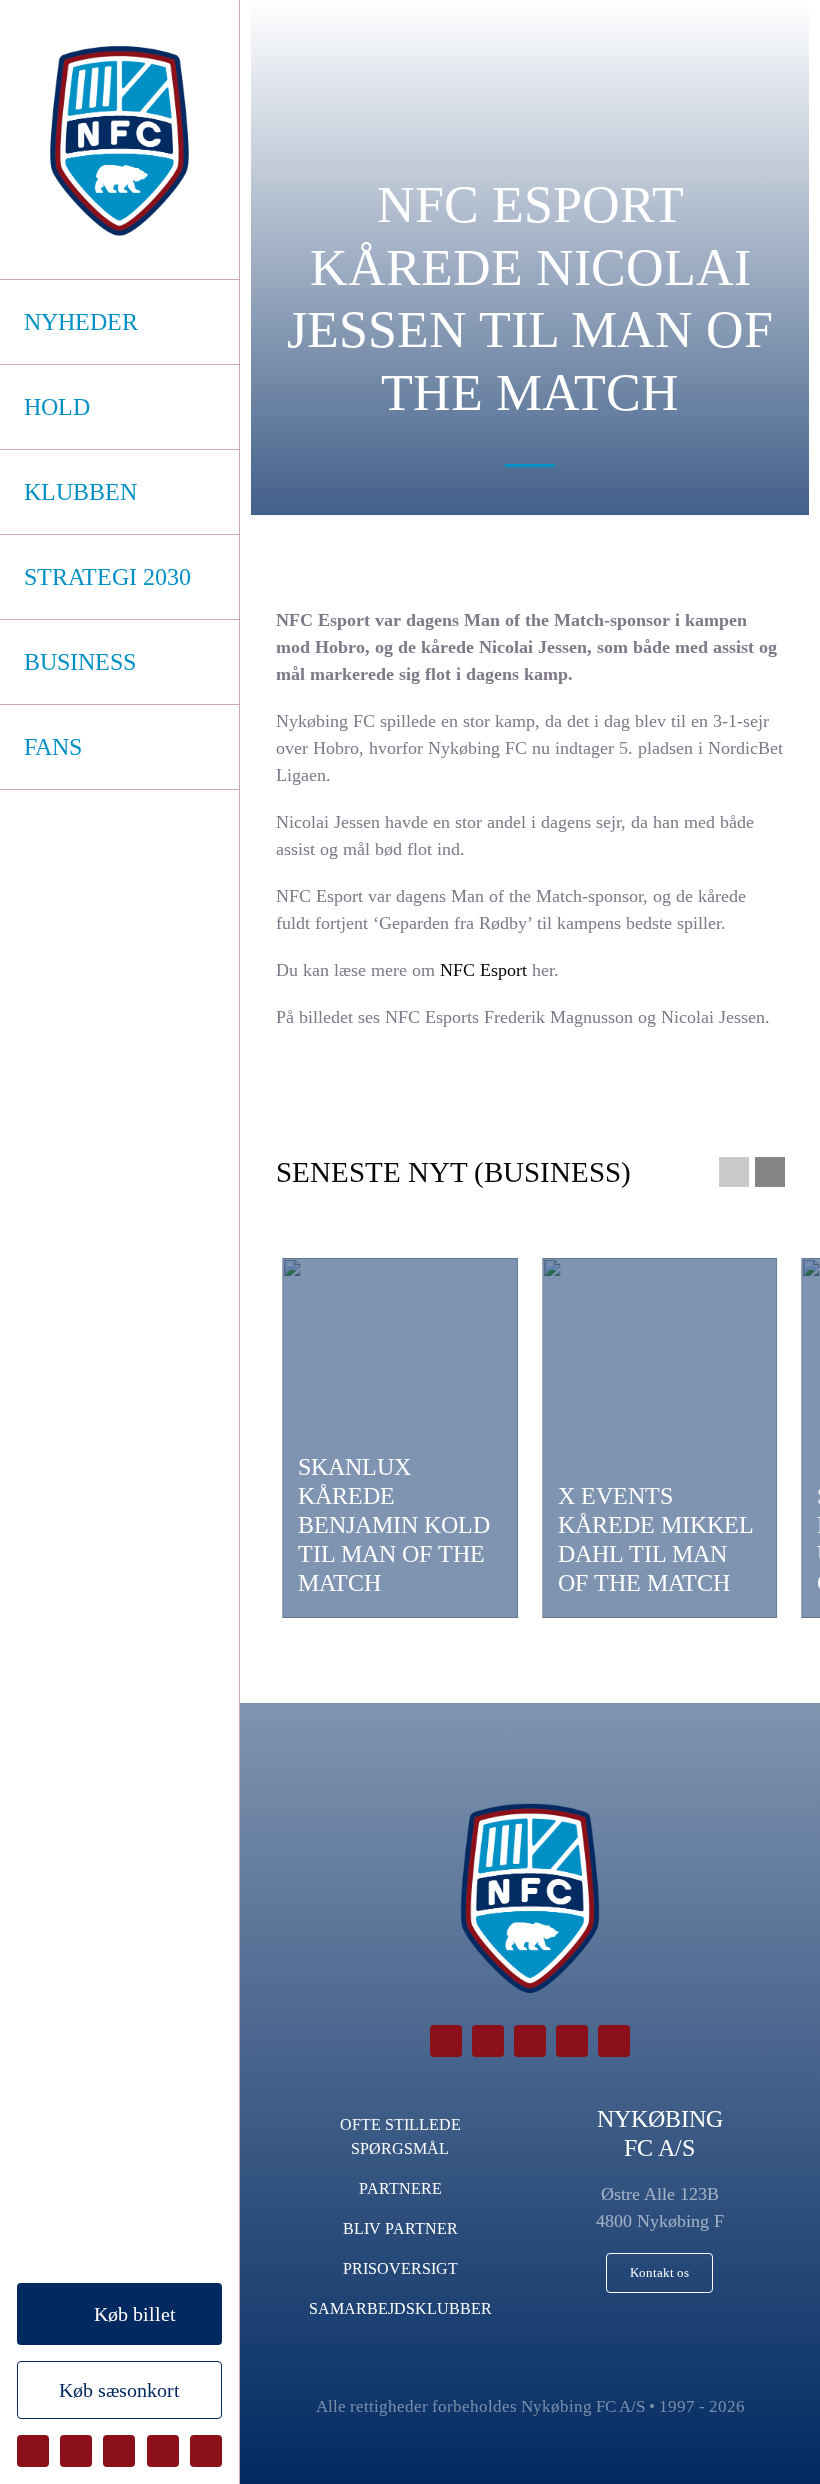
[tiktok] (76, 2451)
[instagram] (119, 2451)
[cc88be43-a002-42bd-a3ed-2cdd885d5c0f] (660, 1438)
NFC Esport (483, 970)
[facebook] (33, 2451)
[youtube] (163, 2451)
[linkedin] (206, 2451)
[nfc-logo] (119, 141)
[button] (734, 1172)
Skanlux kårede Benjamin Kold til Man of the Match (394, 1524)
